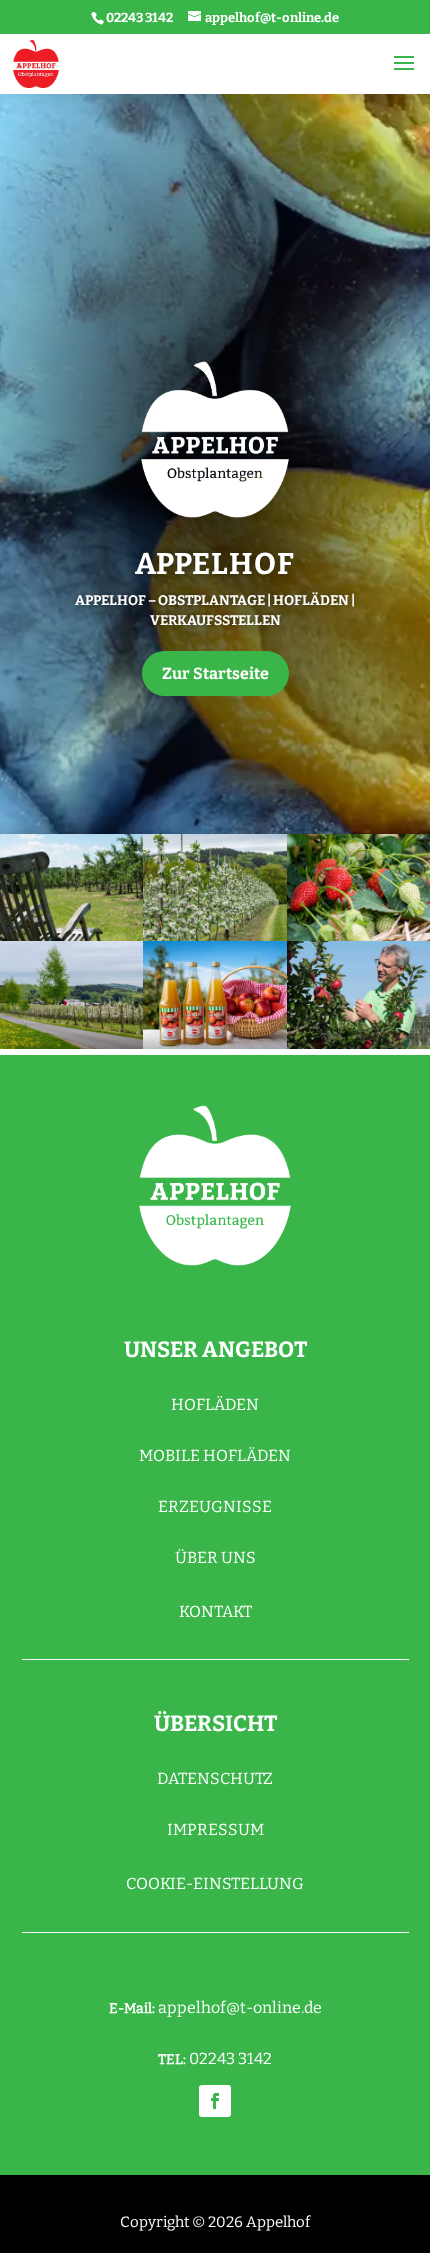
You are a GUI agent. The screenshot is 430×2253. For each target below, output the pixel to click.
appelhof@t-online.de (240, 2007)
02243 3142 (139, 17)
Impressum (215, 1829)
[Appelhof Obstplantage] (71, 887)
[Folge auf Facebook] (215, 2101)
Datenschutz (215, 1778)
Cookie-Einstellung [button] (215, 1883)
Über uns (215, 1557)
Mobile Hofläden (215, 1455)
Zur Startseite (215, 673)
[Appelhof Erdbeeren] (358, 887)
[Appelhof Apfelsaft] (214, 994)
